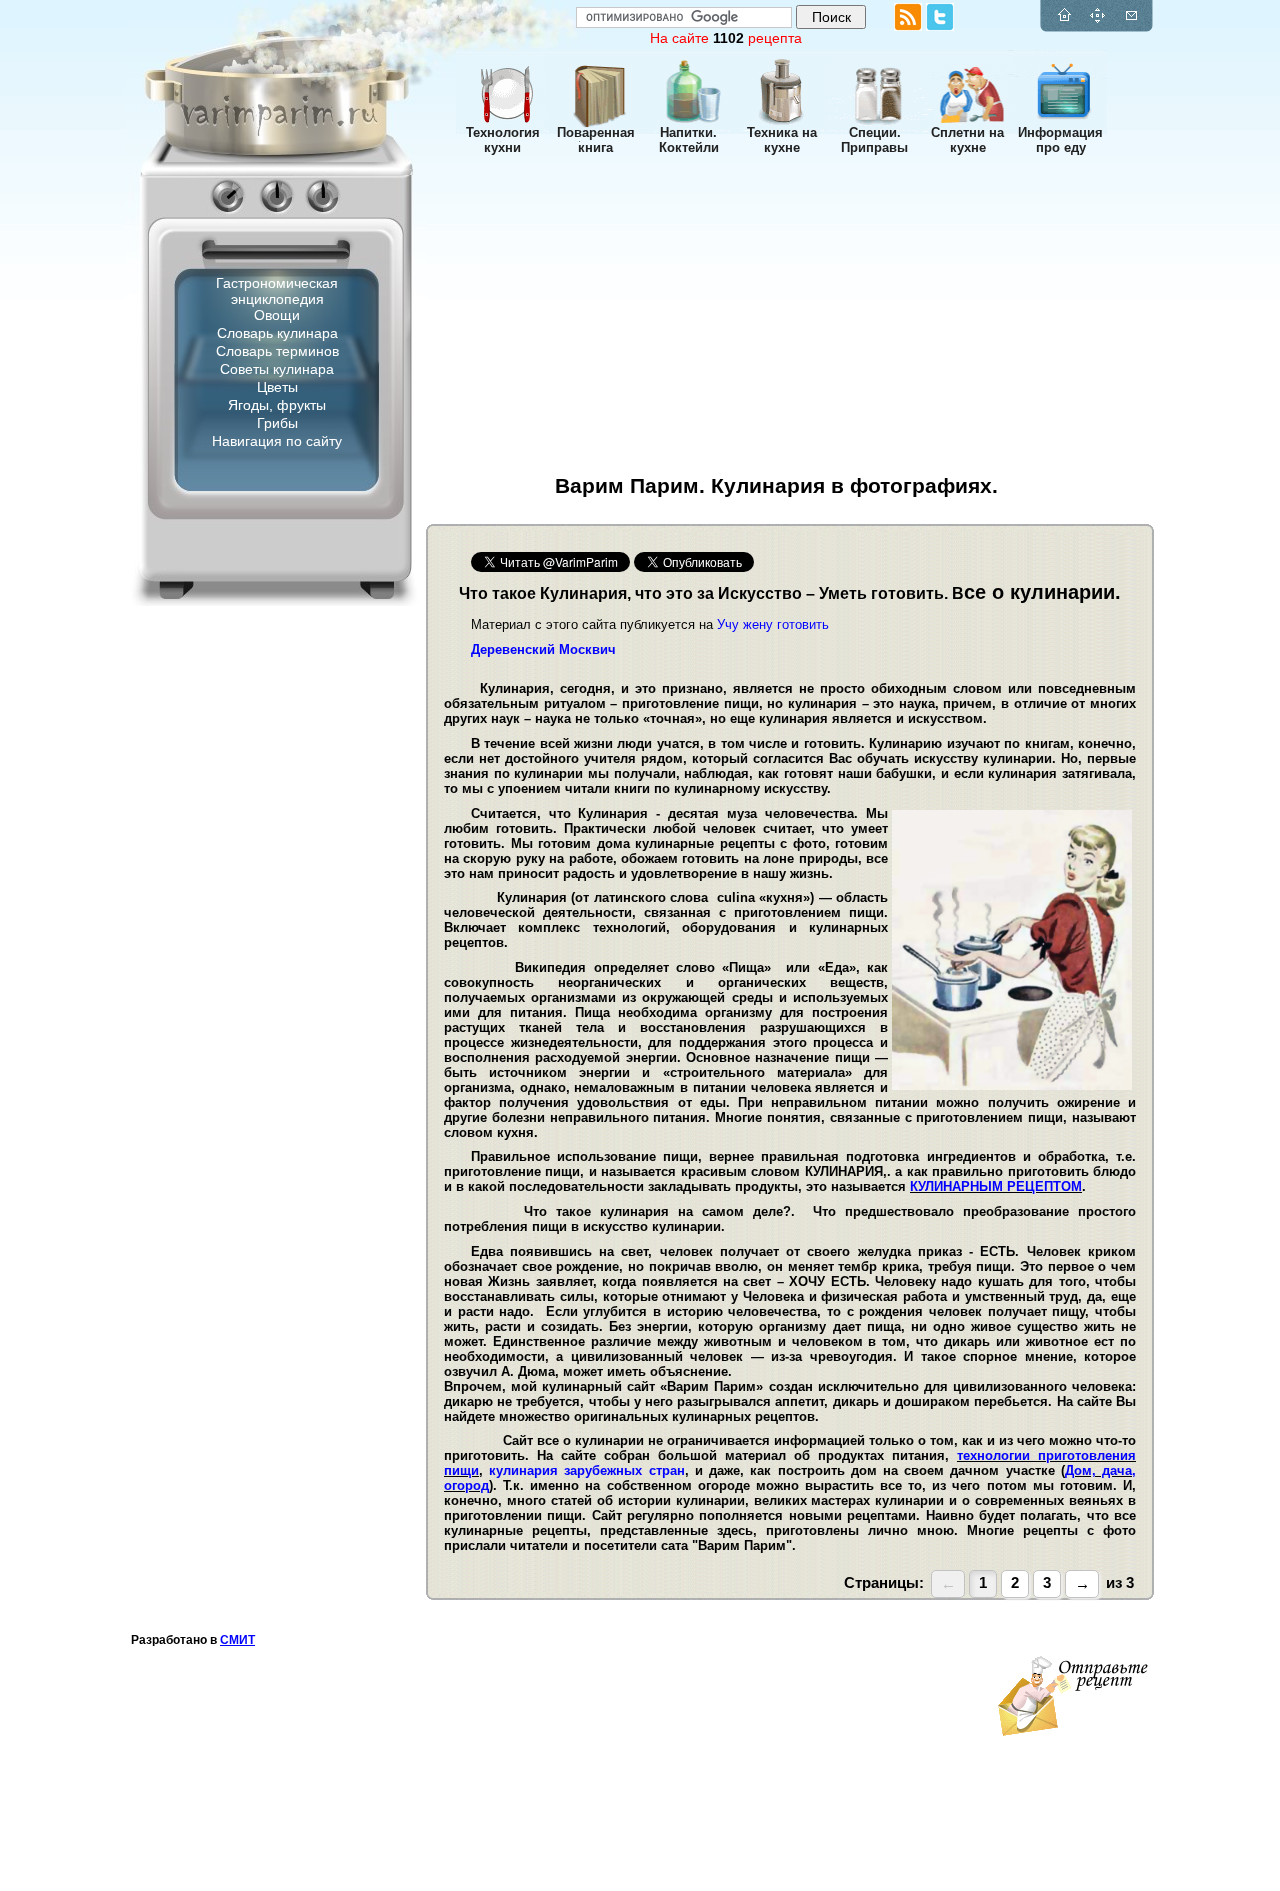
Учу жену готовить (773, 624)
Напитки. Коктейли (689, 140)
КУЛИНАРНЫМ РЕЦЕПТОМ (996, 1186)
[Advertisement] (246, 805)
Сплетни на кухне (967, 140)
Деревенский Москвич (543, 649)
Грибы (277, 423)
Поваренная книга (596, 140)
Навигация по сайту (277, 441)
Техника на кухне (782, 140)
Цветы (277, 387)
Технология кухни (503, 140)
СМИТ (237, 1640)
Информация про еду (1060, 140)
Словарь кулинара (277, 333)
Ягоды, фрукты (277, 405)
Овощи (277, 315)
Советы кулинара (277, 369)
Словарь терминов (277, 351)
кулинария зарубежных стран (586, 1470)
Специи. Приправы (874, 140)
